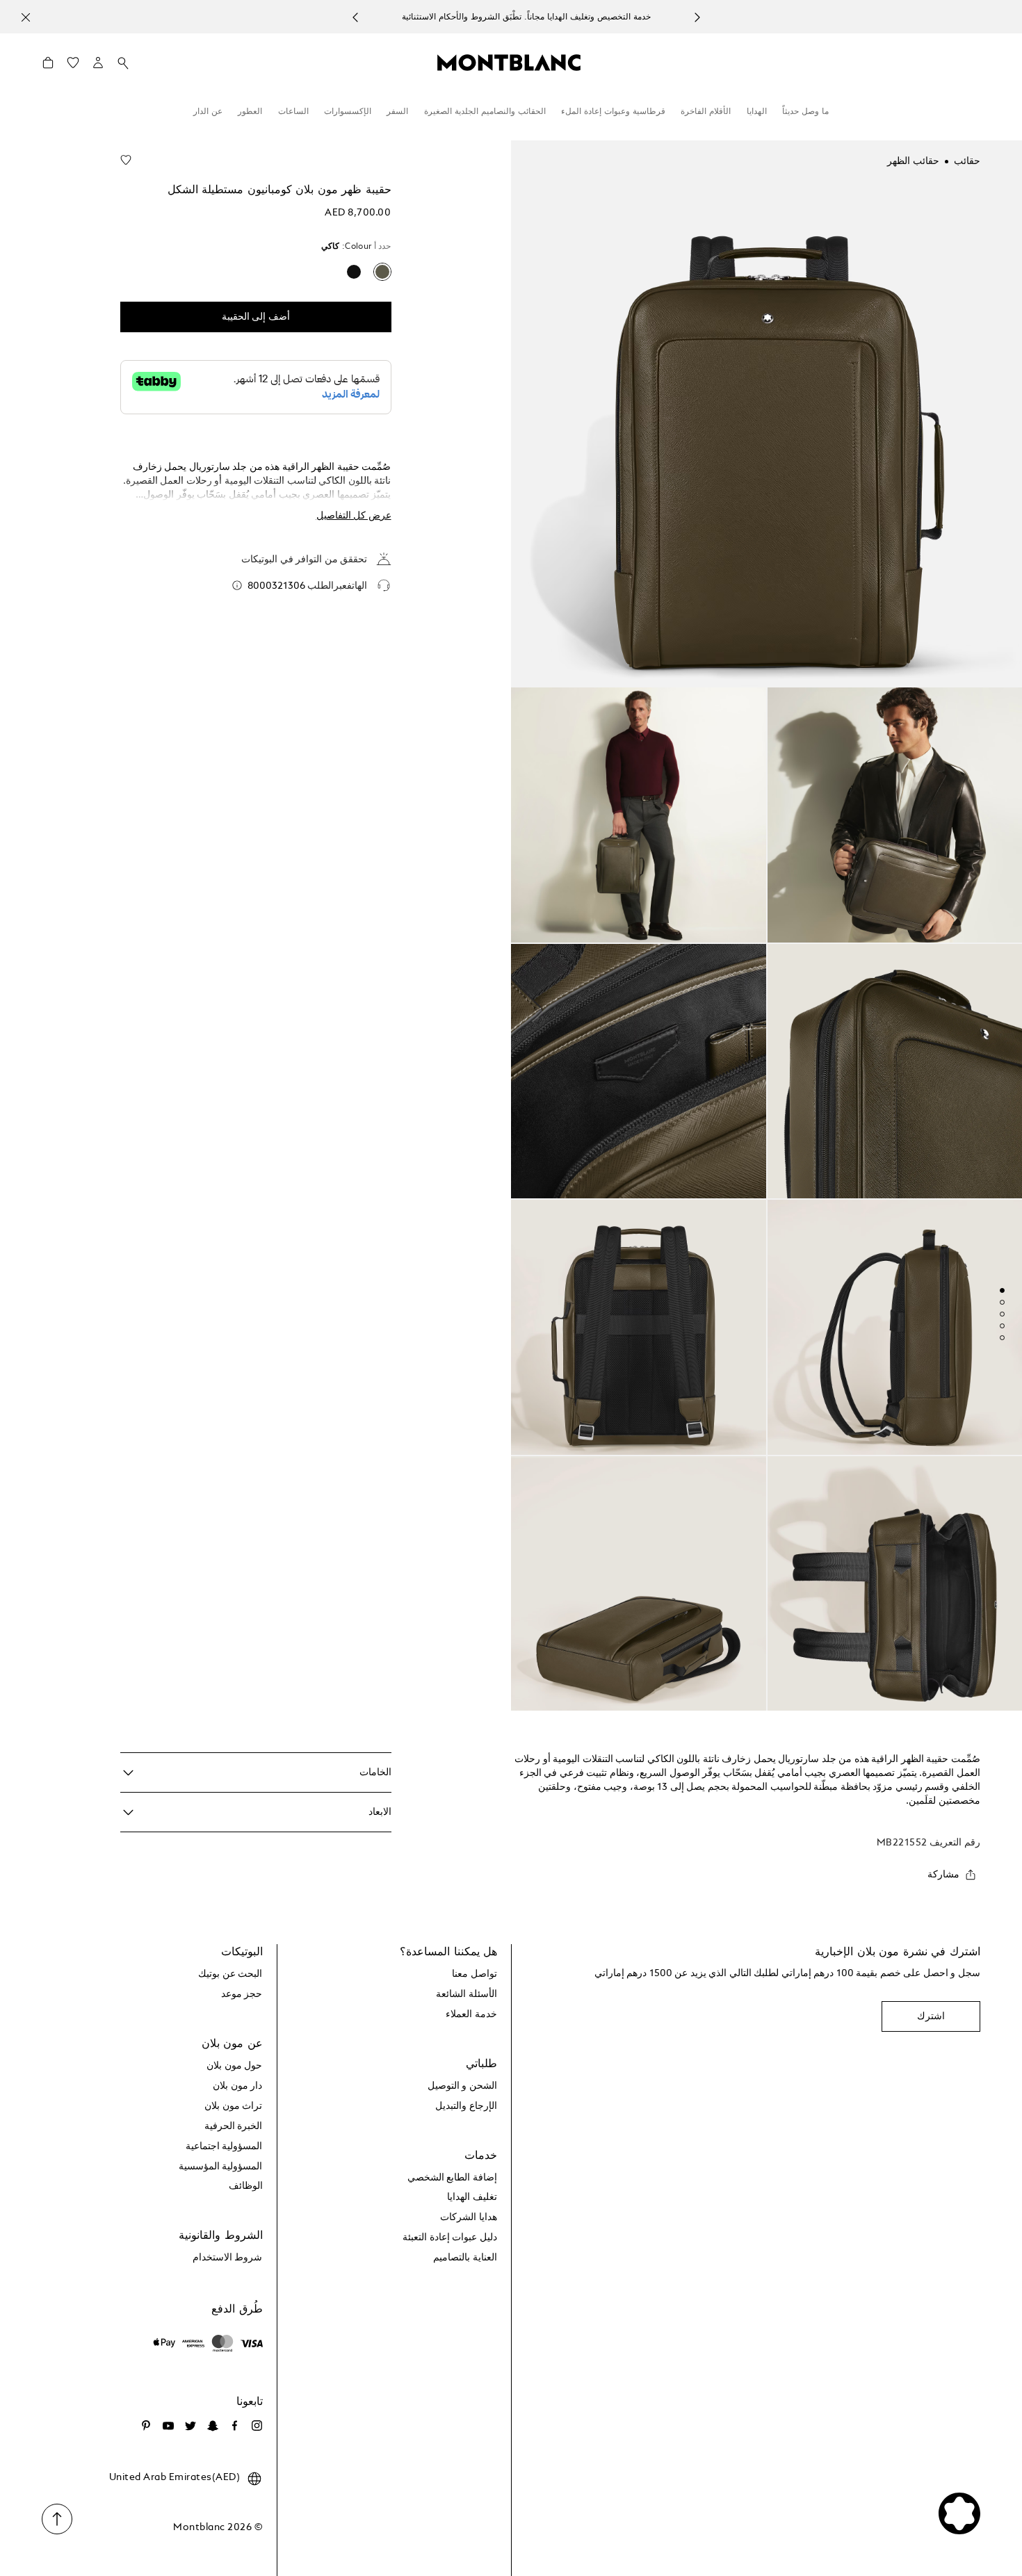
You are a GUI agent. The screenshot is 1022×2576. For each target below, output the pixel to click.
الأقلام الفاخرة (706, 112)
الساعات (293, 112)
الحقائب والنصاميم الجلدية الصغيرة (485, 112)
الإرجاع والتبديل (466, 2106)
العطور (250, 112)
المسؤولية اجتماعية (224, 2146)
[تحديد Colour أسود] (354, 272)
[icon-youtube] (168, 2426)
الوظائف (246, 2186)
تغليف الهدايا (472, 2197)
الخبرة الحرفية (234, 2126)
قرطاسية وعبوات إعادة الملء (613, 112)
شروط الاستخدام (228, 2258)
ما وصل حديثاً (805, 112)
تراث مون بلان (233, 2106)
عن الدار (208, 112)
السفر (397, 112)
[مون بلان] (509, 62)
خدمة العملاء (471, 2014)
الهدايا (757, 112)
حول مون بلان (234, 2066)
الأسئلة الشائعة (467, 1994)
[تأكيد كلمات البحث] (123, 63)
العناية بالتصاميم (465, 2258)
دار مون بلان (237, 2086)
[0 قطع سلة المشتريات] (48, 66)
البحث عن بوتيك (230, 1974)
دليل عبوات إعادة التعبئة (450, 2237)
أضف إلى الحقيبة (256, 317)
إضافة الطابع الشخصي (452, 2178)
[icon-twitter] (190, 2426)
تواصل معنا (474, 1974)
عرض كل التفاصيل (354, 516)
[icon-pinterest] (146, 2426)
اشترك (931, 2016)
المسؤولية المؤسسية (221, 2167)
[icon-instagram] (257, 2426)
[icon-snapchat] (213, 2426)
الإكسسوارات (348, 112)
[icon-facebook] (235, 2426)
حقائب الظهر (913, 161)
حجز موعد (242, 1994)
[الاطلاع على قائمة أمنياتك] (73, 66)
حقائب (967, 161)
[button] (98, 63)
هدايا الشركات (469, 2217)
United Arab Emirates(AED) (175, 2477)
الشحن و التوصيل (462, 2086)
